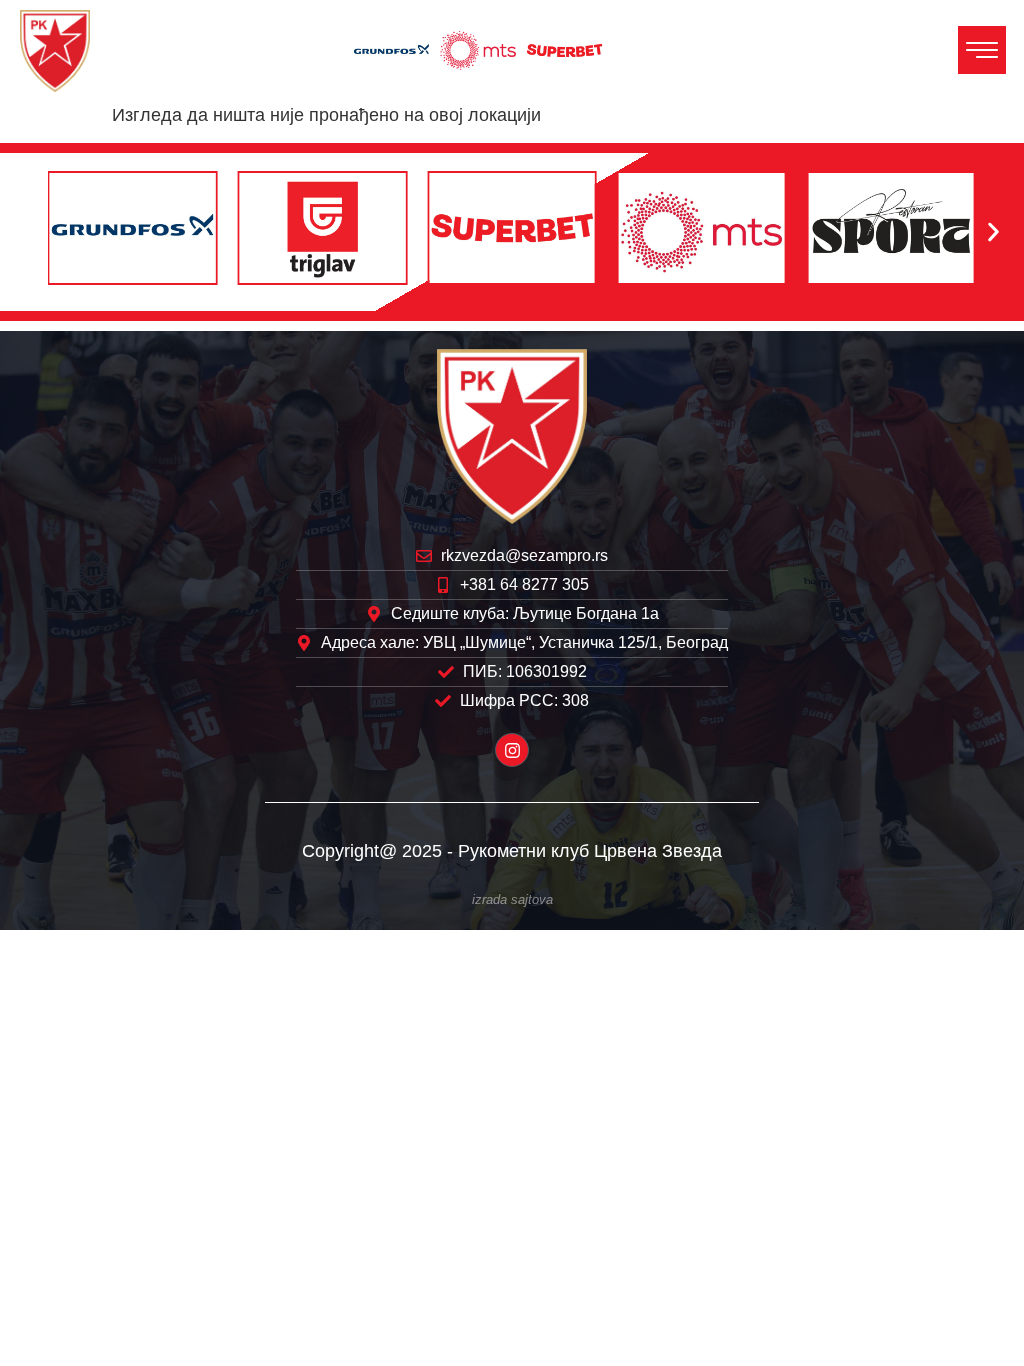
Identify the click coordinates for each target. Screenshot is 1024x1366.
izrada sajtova (512, 900)
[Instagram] (512, 750)
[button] (30, 232)
